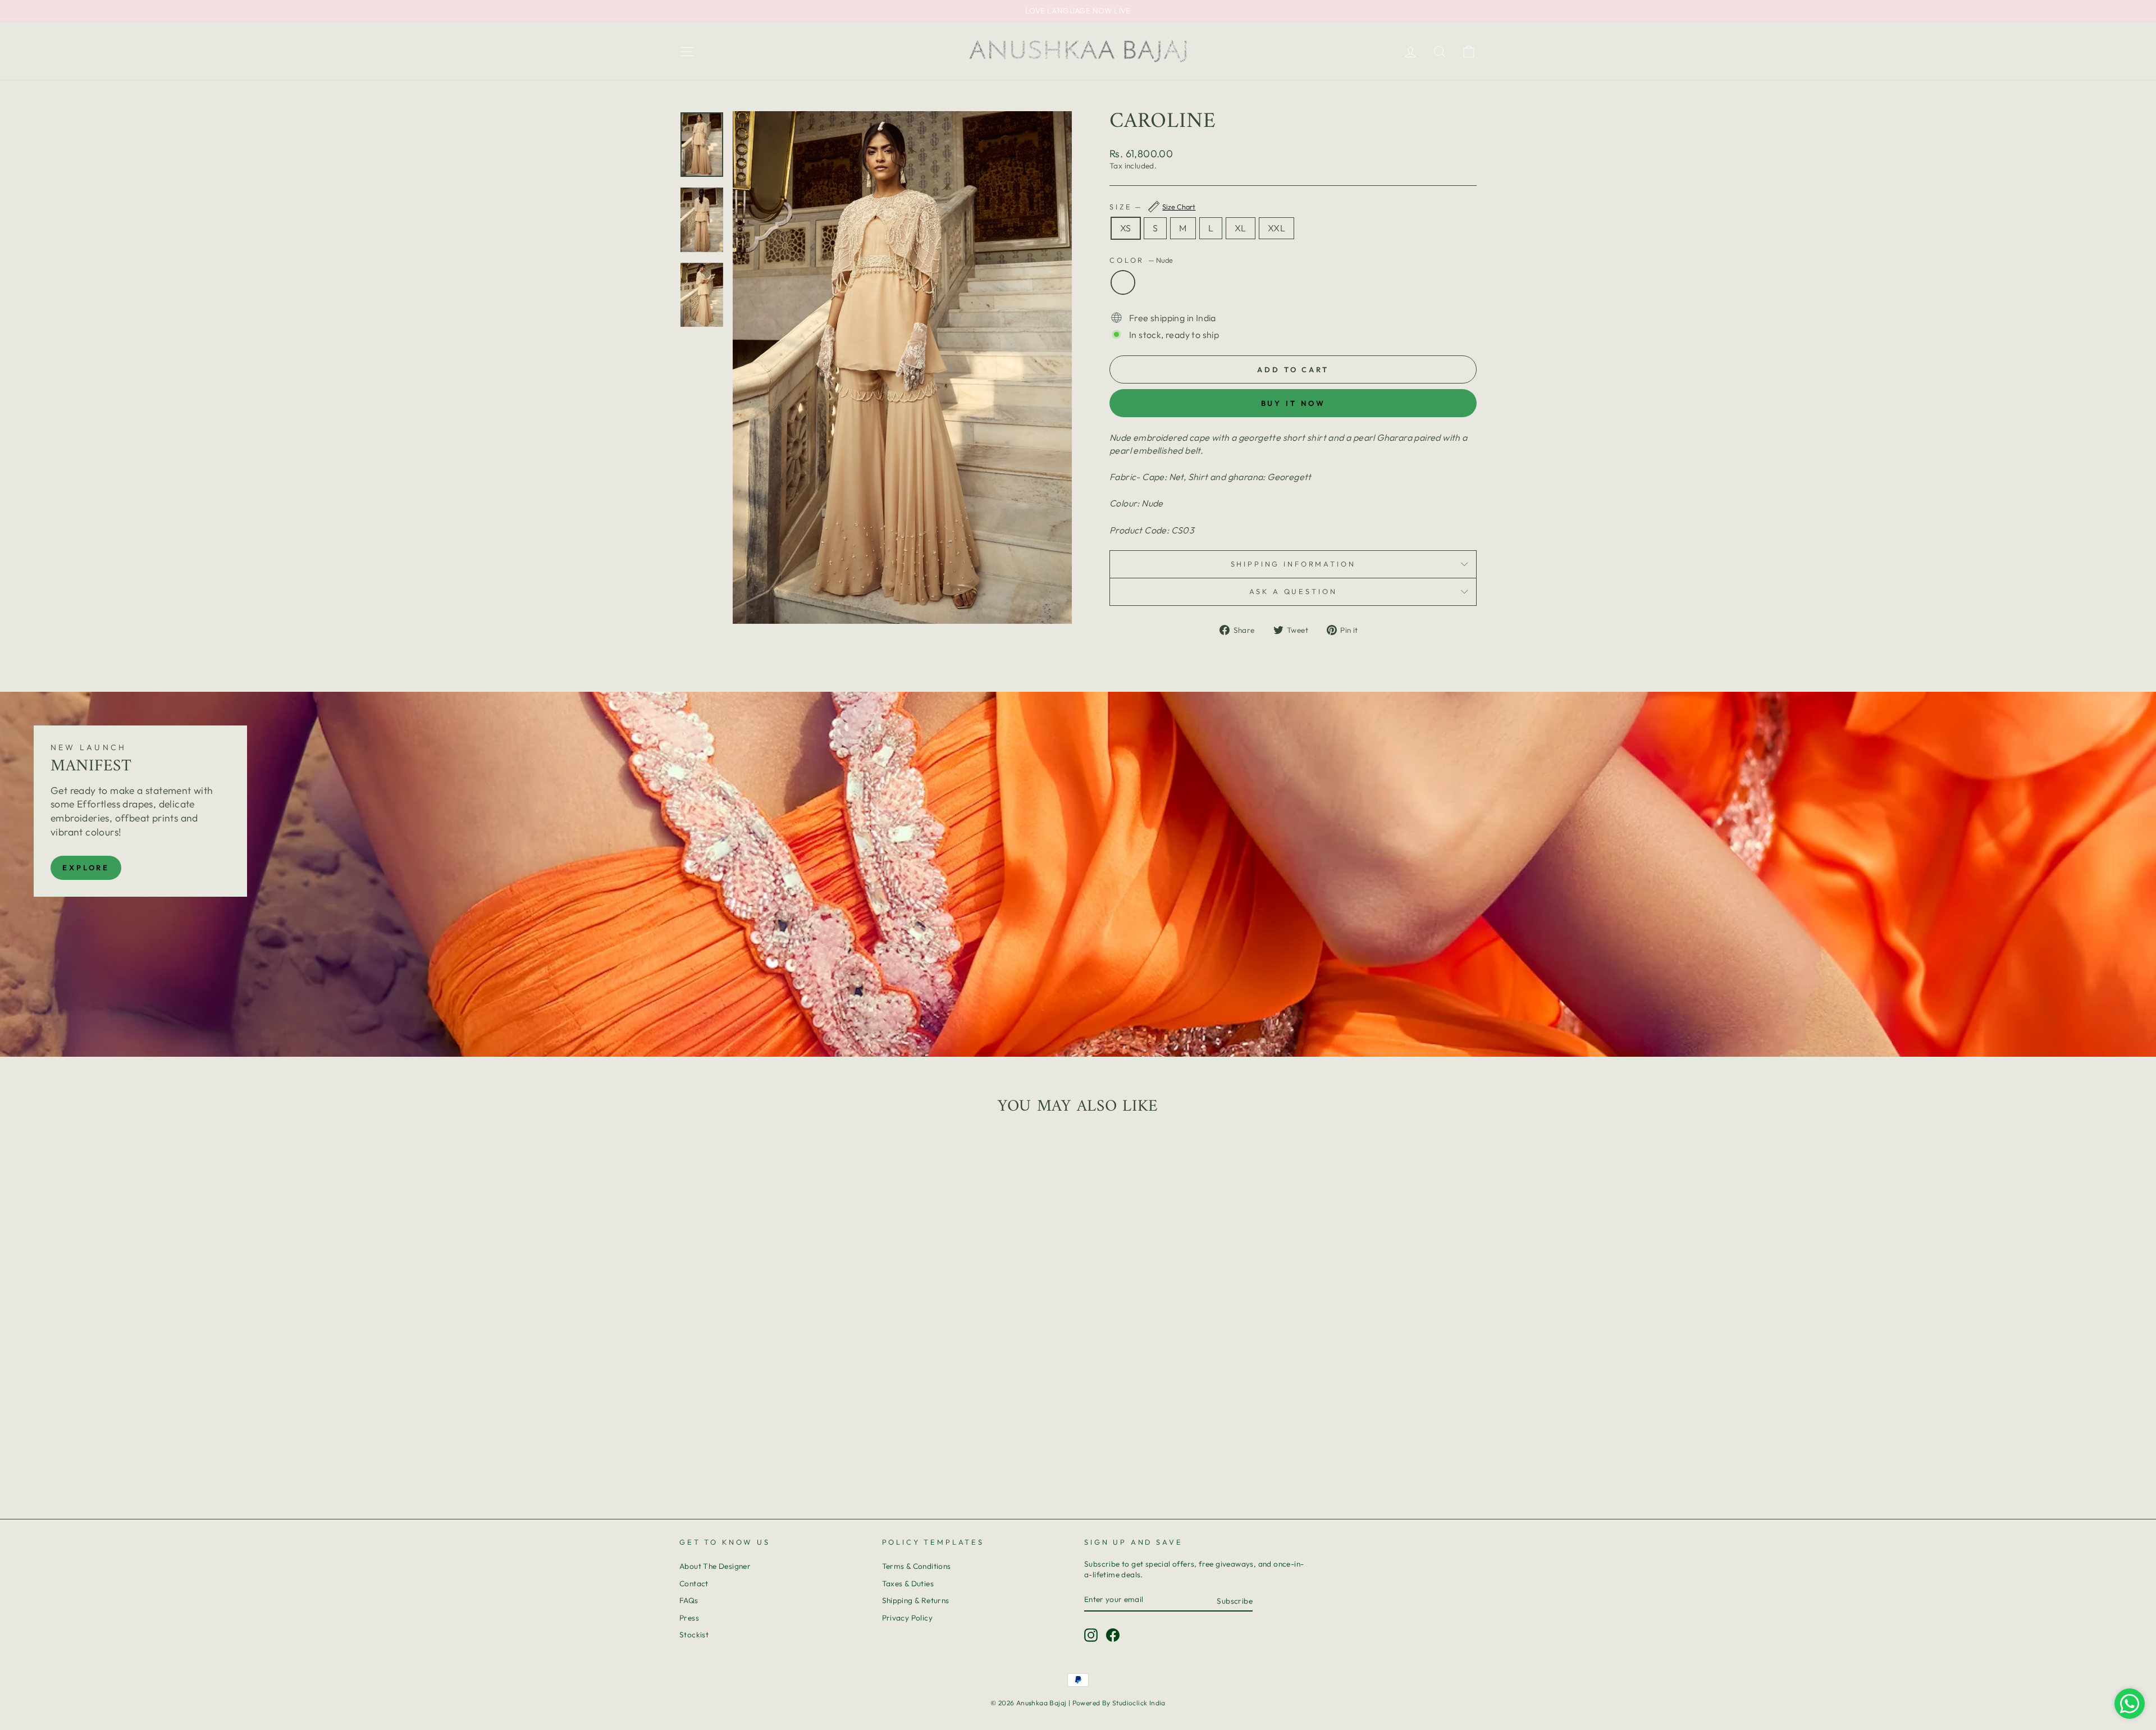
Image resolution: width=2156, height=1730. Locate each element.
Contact (694, 1583)
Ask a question (1293, 591)
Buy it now (1293, 403)
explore (86, 868)
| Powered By (1090, 1703)
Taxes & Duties (908, 1583)
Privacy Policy (908, 1618)
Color (1141, 260)
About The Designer (715, 1566)
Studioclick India (1139, 1703)
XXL (1276, 228)
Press (689, 1618)
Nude (1123, 282)
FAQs (689, 1600)
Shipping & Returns (916, 1600)
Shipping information (1293, 564)
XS (1126, 228)
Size (1152, 207)
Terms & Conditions (917, 1566)
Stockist (694, 1635)
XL (1241, 228)
